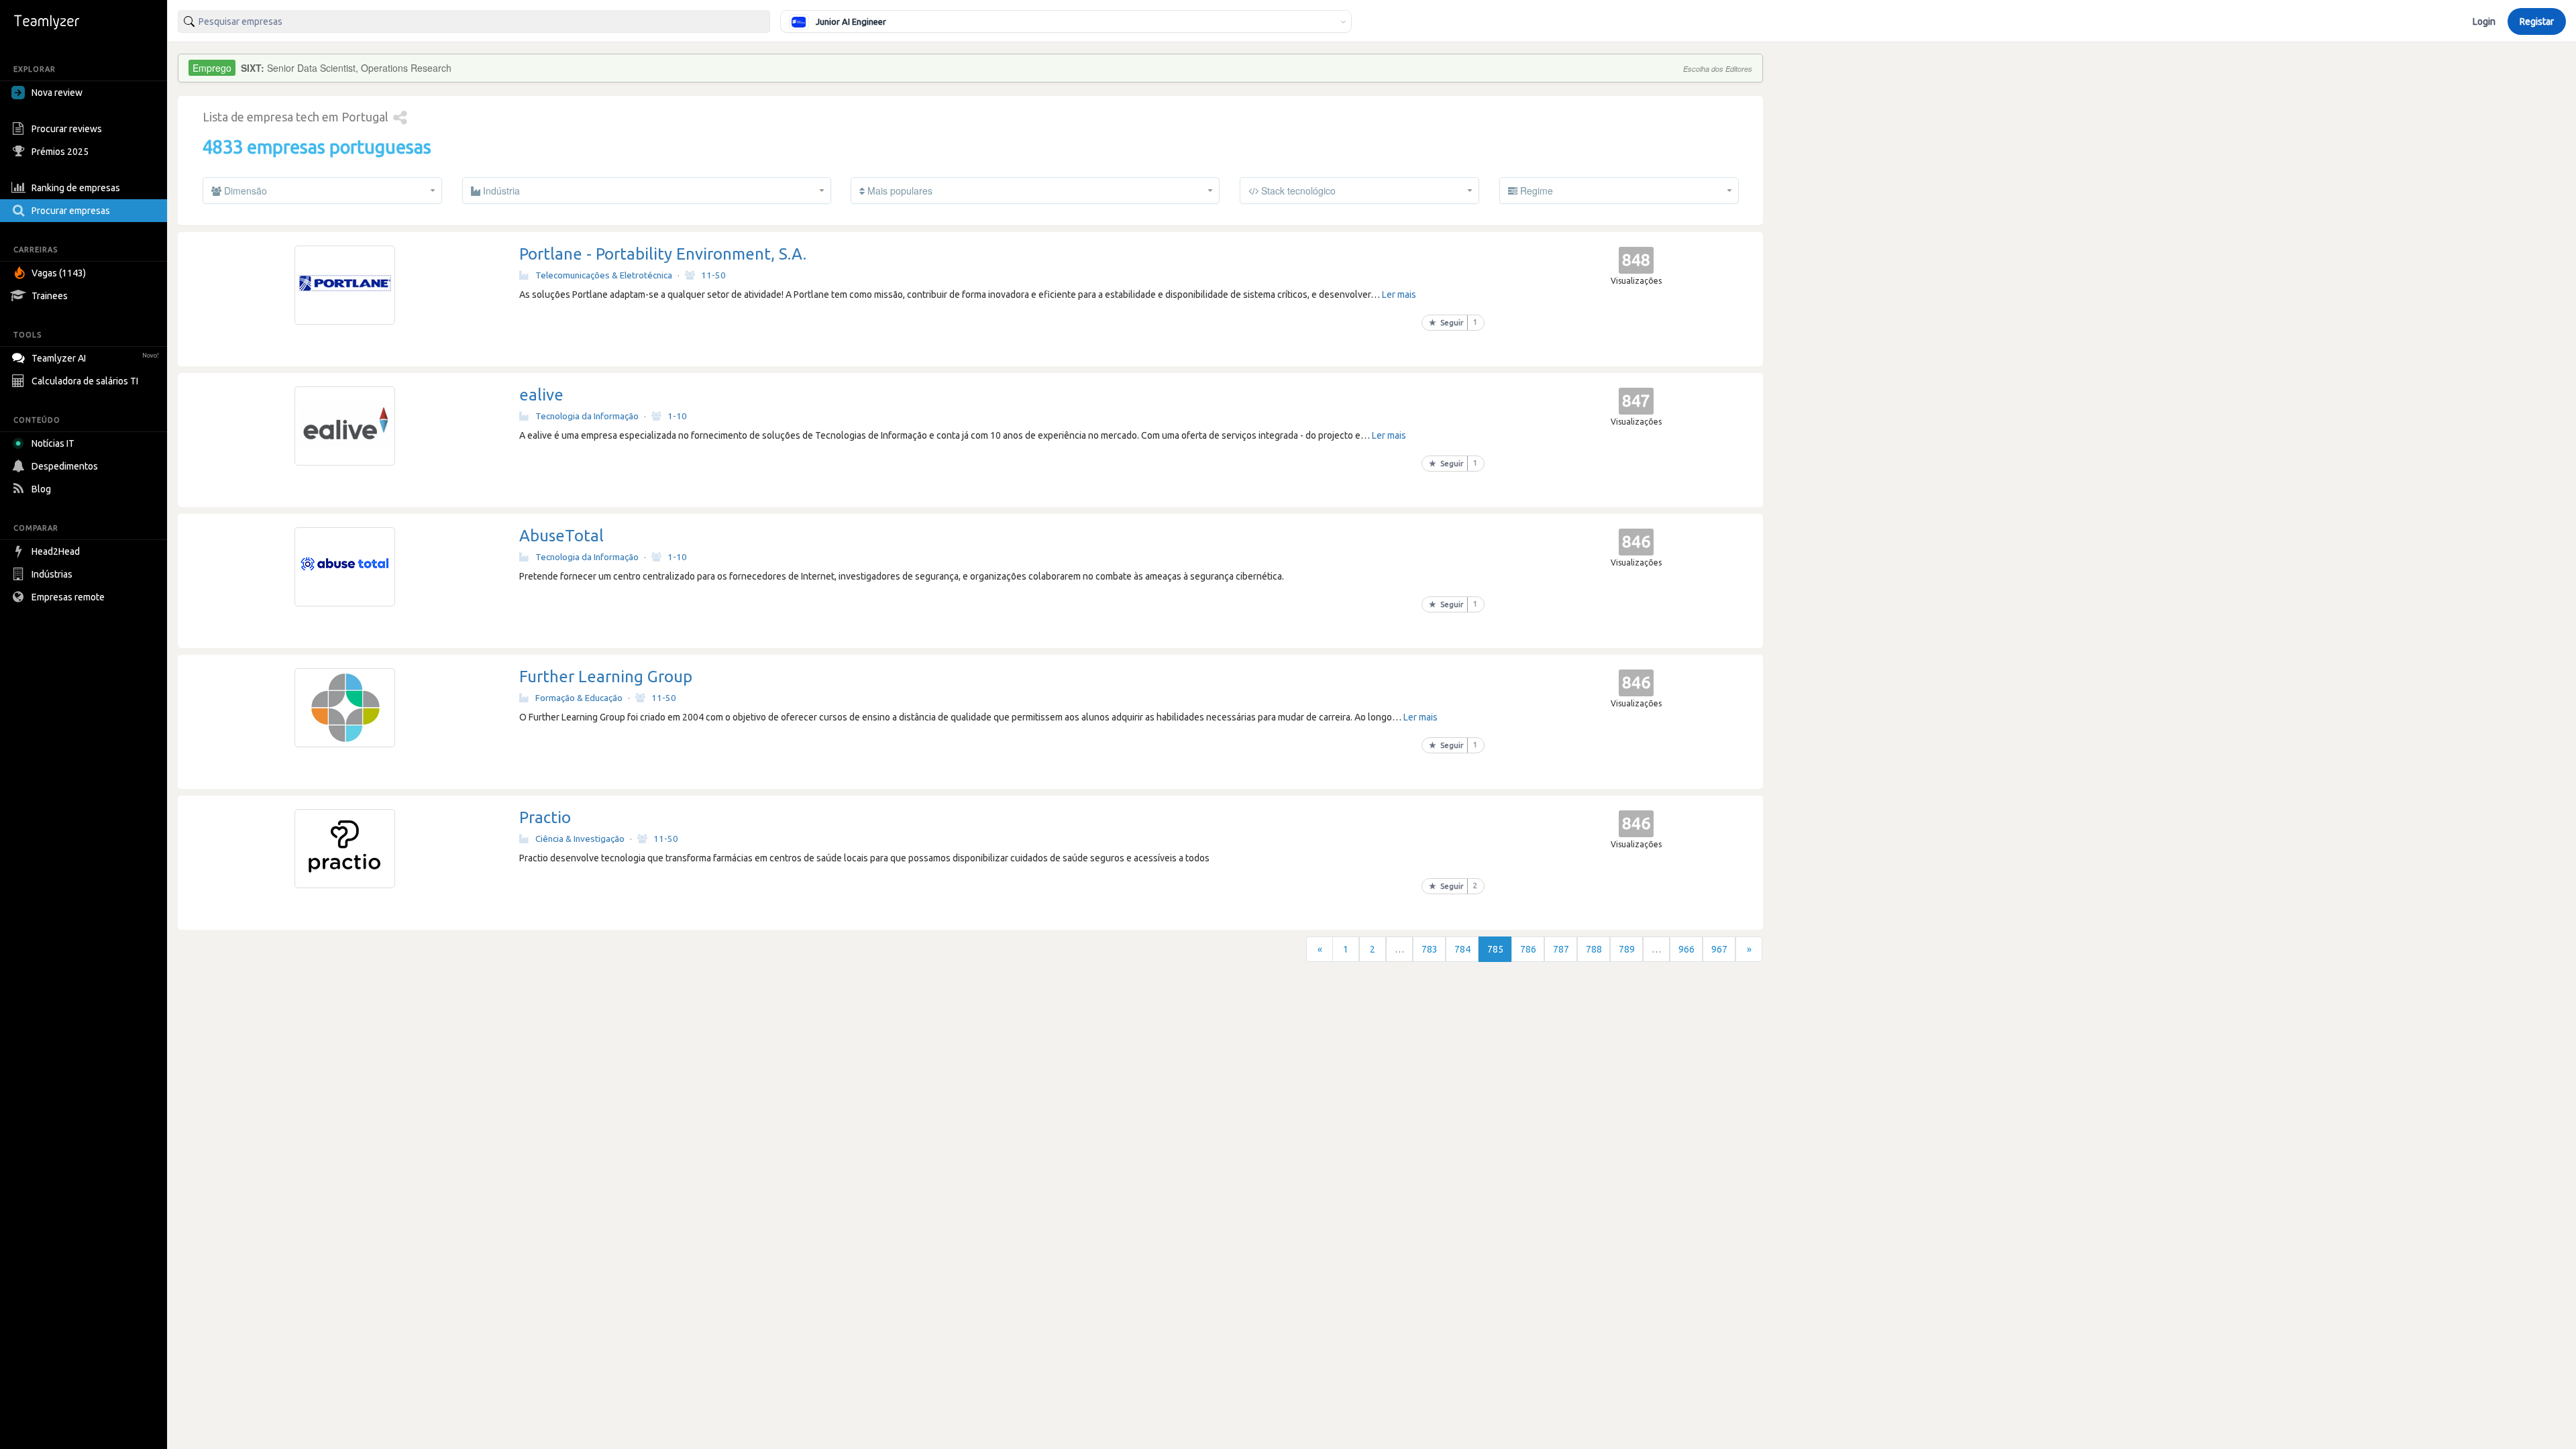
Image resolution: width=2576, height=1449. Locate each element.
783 (1430, 949)
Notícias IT (53, 443)
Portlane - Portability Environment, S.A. (663, 254)
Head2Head (56, 551)
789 (1627, 949)
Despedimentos (65, 466)
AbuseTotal (561, 536)
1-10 (677, 416)
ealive (541, 395)
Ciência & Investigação (580, 839)
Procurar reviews (67, 129)
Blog (41, 489)
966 (1686, 949)
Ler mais (1399, 294)
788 (1594, 949)
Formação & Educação (579, 698)
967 (1719, 949)
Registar (2537, 21)
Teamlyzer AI (95, 358)
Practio (545, 817)
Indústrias (52, 574)
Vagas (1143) (59, 273)
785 (1495, 949)
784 (1462, 949)
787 (1561, 949)
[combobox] (474, 21)
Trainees (50, 296)
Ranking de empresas (76, 188)
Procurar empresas (71, 211)
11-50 (713, 275)
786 (1528, 949)
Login (2484, 21)
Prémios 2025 (60, 152)
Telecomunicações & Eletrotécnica (604, 275)
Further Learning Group (606, 677)
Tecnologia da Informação (587, 416)
